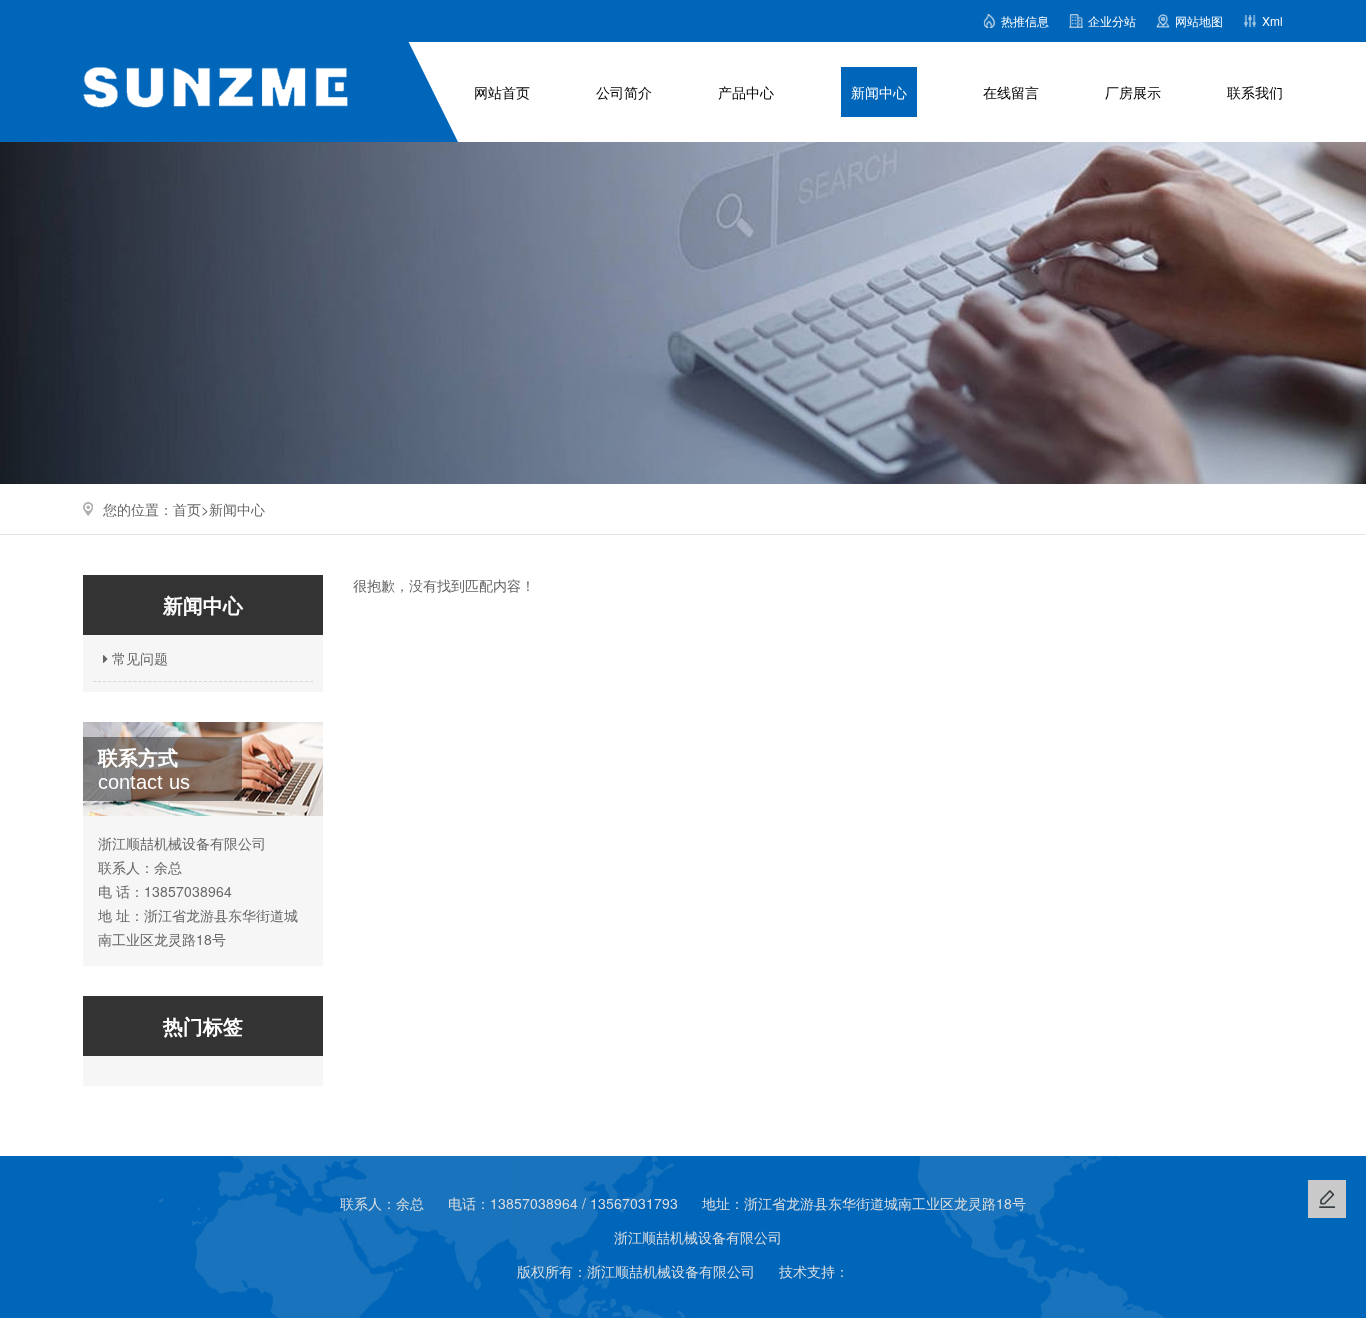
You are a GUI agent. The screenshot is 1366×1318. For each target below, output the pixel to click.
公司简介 (624, 92)
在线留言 (1011, 92)
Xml (1272, 20)
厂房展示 (1133, 92)
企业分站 (1112, 20)
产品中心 (746, 92)
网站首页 (502, 92)
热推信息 (1025, 20)
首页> (191, 509)
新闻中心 (879, 92)
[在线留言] (1327, 1199)
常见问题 (138, 658)
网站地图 (1199, 20)
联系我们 (1255, 92)
